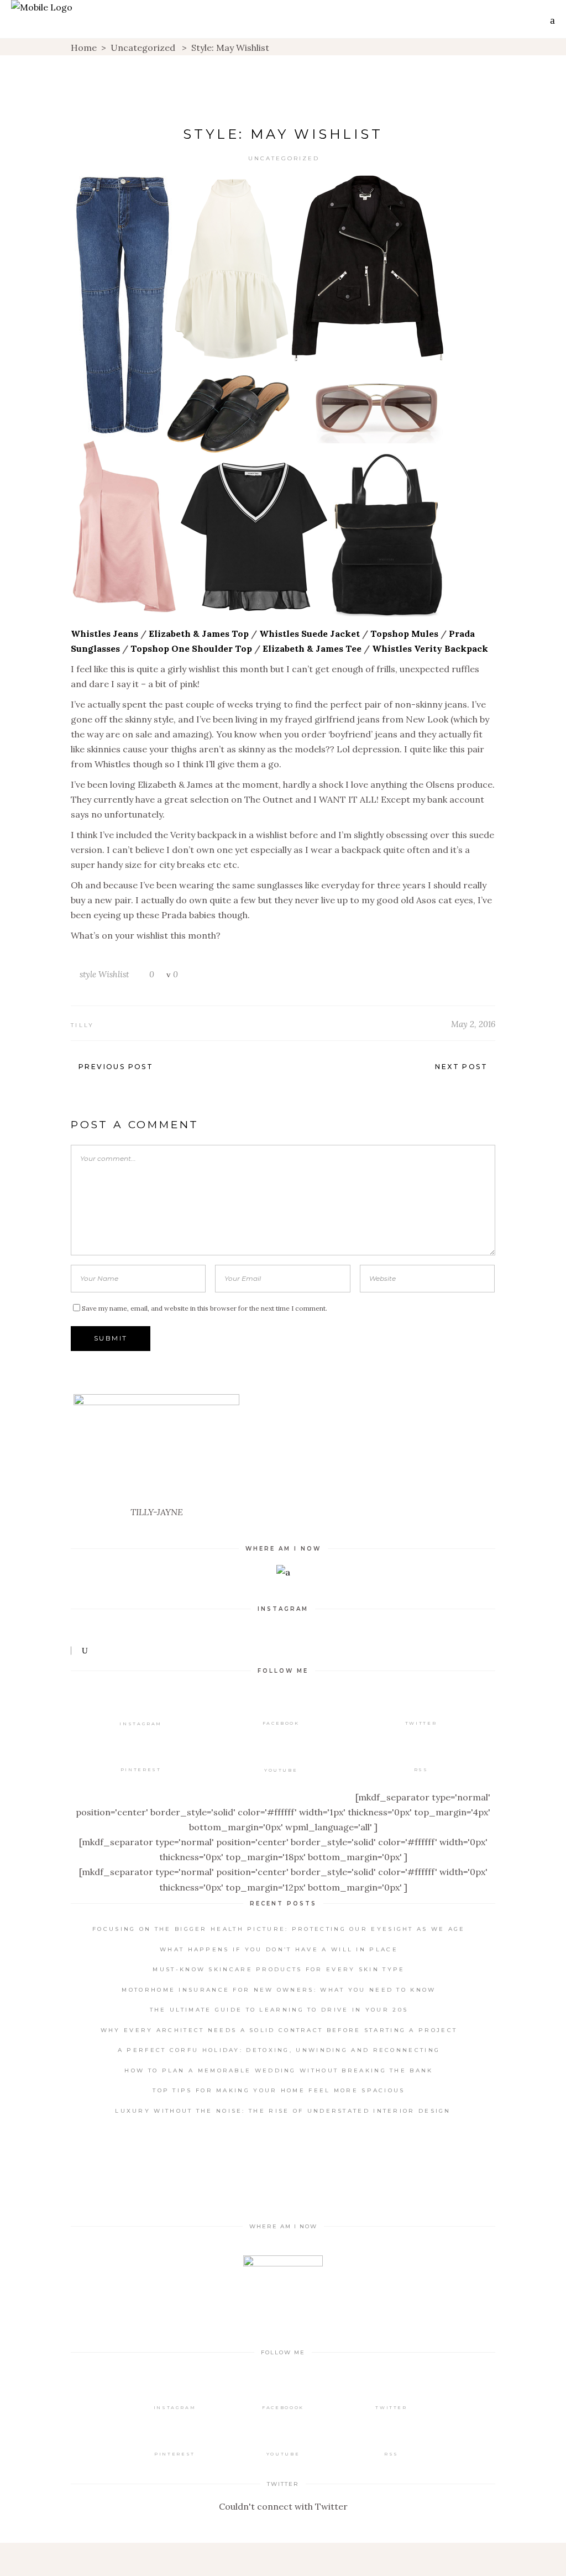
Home (84, 48)
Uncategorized (143, 48)
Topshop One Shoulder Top (191, 648)
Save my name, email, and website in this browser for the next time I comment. (205, 1308)
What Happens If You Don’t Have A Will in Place (279, 1949)
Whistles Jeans (104, 633)
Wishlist (114, 974)
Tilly (83, 1025)
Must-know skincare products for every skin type (279, 1969)
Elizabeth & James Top (199, 633)
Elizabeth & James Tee (312, 648)
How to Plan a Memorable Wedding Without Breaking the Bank (279, 2070)
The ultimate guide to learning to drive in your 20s (279, 2010)
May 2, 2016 (473, 1024)
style (88, 974)
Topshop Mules (404, 633)
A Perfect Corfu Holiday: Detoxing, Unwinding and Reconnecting (279, 2050)
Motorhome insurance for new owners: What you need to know (279, 1990)
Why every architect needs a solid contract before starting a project (279, 2030)
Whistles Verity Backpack (430, 648)
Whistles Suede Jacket (310, 633)
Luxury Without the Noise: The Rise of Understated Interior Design (283, 2111)
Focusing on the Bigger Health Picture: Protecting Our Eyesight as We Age (279, 1929)
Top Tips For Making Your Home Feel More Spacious (279, 2090)
